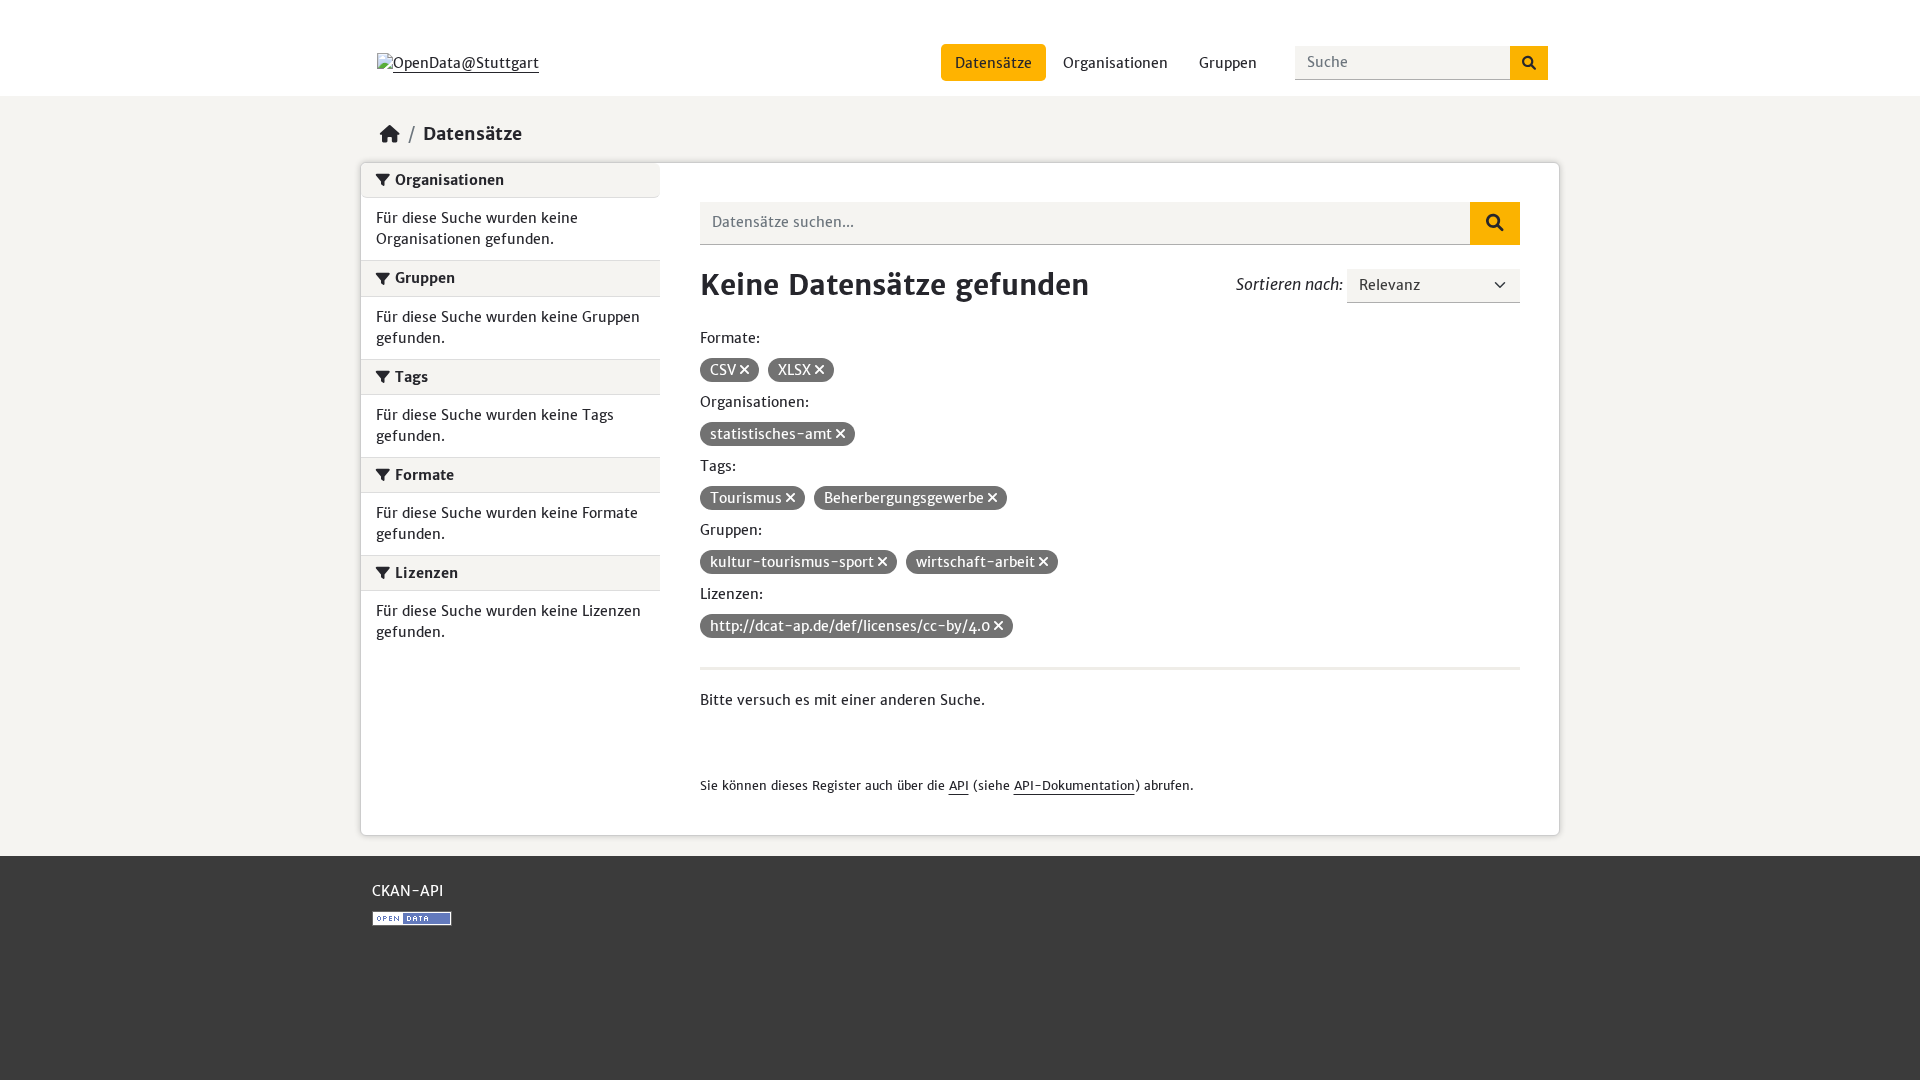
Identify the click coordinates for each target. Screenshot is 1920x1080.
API (959, 785)
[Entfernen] (744, 370)
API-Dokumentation (1074, 785)
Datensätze (993, 63)
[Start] (390, 134)
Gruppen (1228, 63)
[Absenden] (1529, 63)
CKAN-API (407, 891)
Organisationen (1115, 63)
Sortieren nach (1287, 284)
